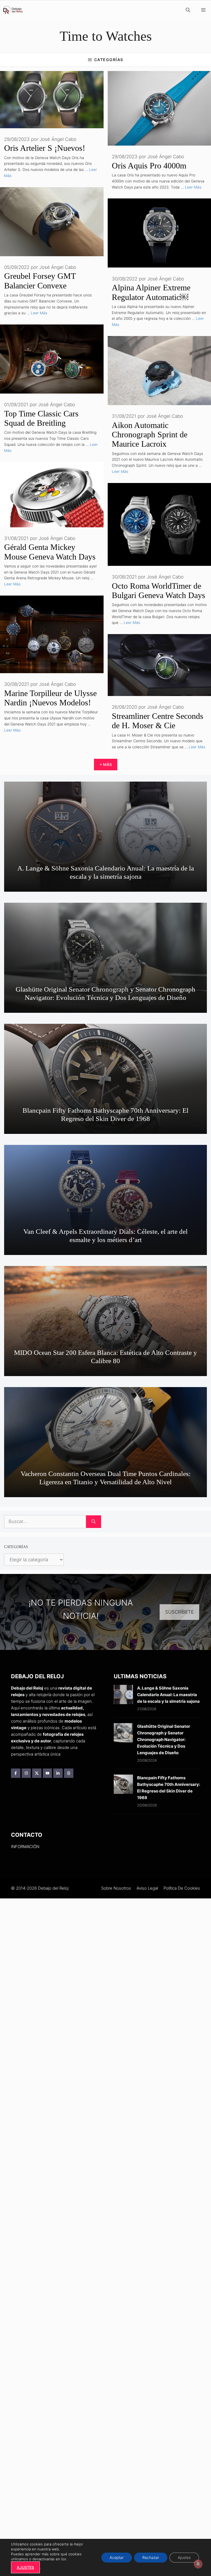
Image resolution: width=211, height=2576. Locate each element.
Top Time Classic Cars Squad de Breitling (41, 418)
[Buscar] (94, 1522)
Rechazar (151, 2557)
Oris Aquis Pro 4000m (149, 166)
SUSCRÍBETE (179, 1612)
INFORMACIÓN (25, 1847)
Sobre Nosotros (116, 1888)
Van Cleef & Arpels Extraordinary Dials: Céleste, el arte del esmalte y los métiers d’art (105, 1236)
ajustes (25, 2567)
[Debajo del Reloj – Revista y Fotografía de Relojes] (13, 10)
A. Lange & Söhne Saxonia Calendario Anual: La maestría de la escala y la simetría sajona (106, 872)
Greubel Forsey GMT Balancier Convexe (40, 281)
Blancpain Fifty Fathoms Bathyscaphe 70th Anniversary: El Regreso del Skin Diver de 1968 (105, 1114)
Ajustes (184, 2557)
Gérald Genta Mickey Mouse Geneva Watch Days (50, 552)
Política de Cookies (182, 1888)
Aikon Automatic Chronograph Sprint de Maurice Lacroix (150, 435)
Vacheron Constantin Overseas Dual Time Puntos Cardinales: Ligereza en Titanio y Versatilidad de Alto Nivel (106, 1478)
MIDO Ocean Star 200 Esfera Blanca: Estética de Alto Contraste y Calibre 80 (105, 1357)
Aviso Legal (147, 1888)
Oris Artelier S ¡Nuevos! (45, 148)
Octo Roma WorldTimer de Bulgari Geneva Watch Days (159, 590)
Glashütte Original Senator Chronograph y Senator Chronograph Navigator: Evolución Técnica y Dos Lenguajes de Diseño (105, 993)
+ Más (106, 764)
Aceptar (117, 2557)
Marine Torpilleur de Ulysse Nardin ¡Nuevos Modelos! (50, 698)
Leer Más (193, 187)
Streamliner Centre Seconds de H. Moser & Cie (158, 721)
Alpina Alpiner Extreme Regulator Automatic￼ (151, 292)
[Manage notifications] (198, 2564)
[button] (188, 10)
